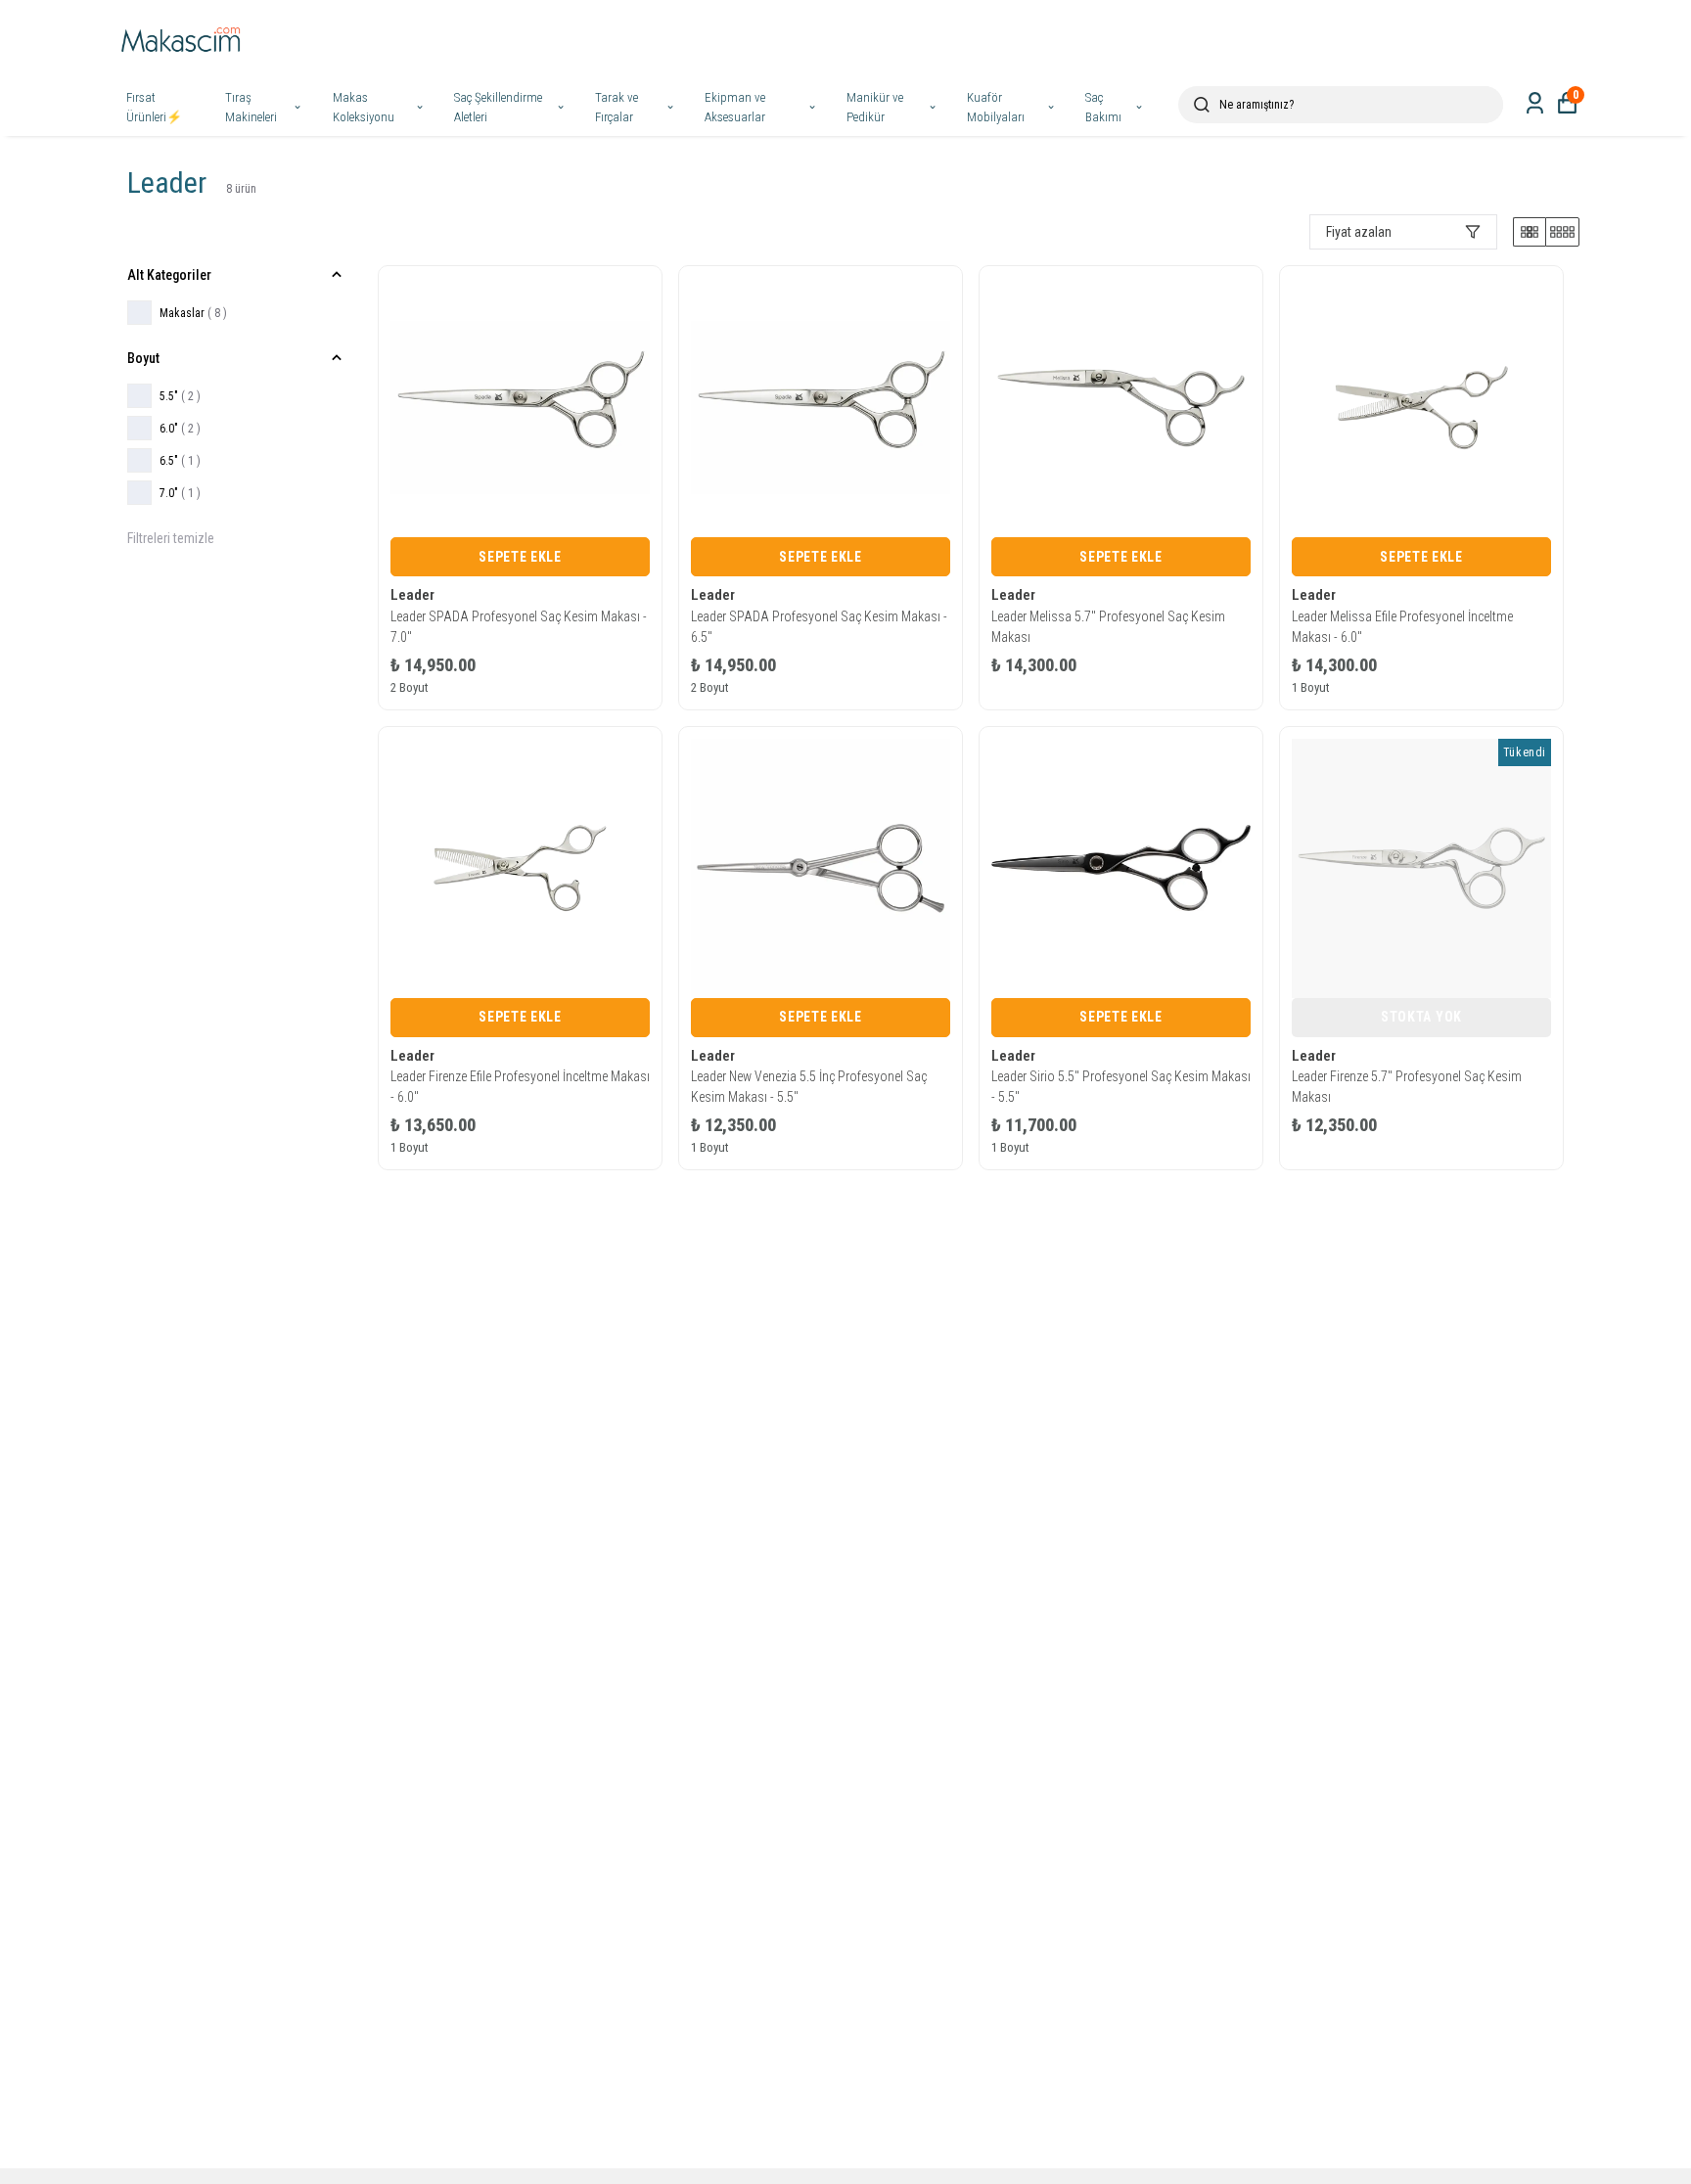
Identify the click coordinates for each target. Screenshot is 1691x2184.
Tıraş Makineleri (251, 107)
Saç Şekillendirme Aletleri (498, 107)
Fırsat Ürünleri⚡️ (154, 107)
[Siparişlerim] (1535, 103)
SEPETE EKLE (520, 557)
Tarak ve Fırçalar (617, 107)
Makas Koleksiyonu (364, 107)
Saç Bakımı (1103, 107)
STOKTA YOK (1421, 1017)
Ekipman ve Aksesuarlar (735, 107)
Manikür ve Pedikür (875, 107)
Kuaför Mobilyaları (996, 107)
